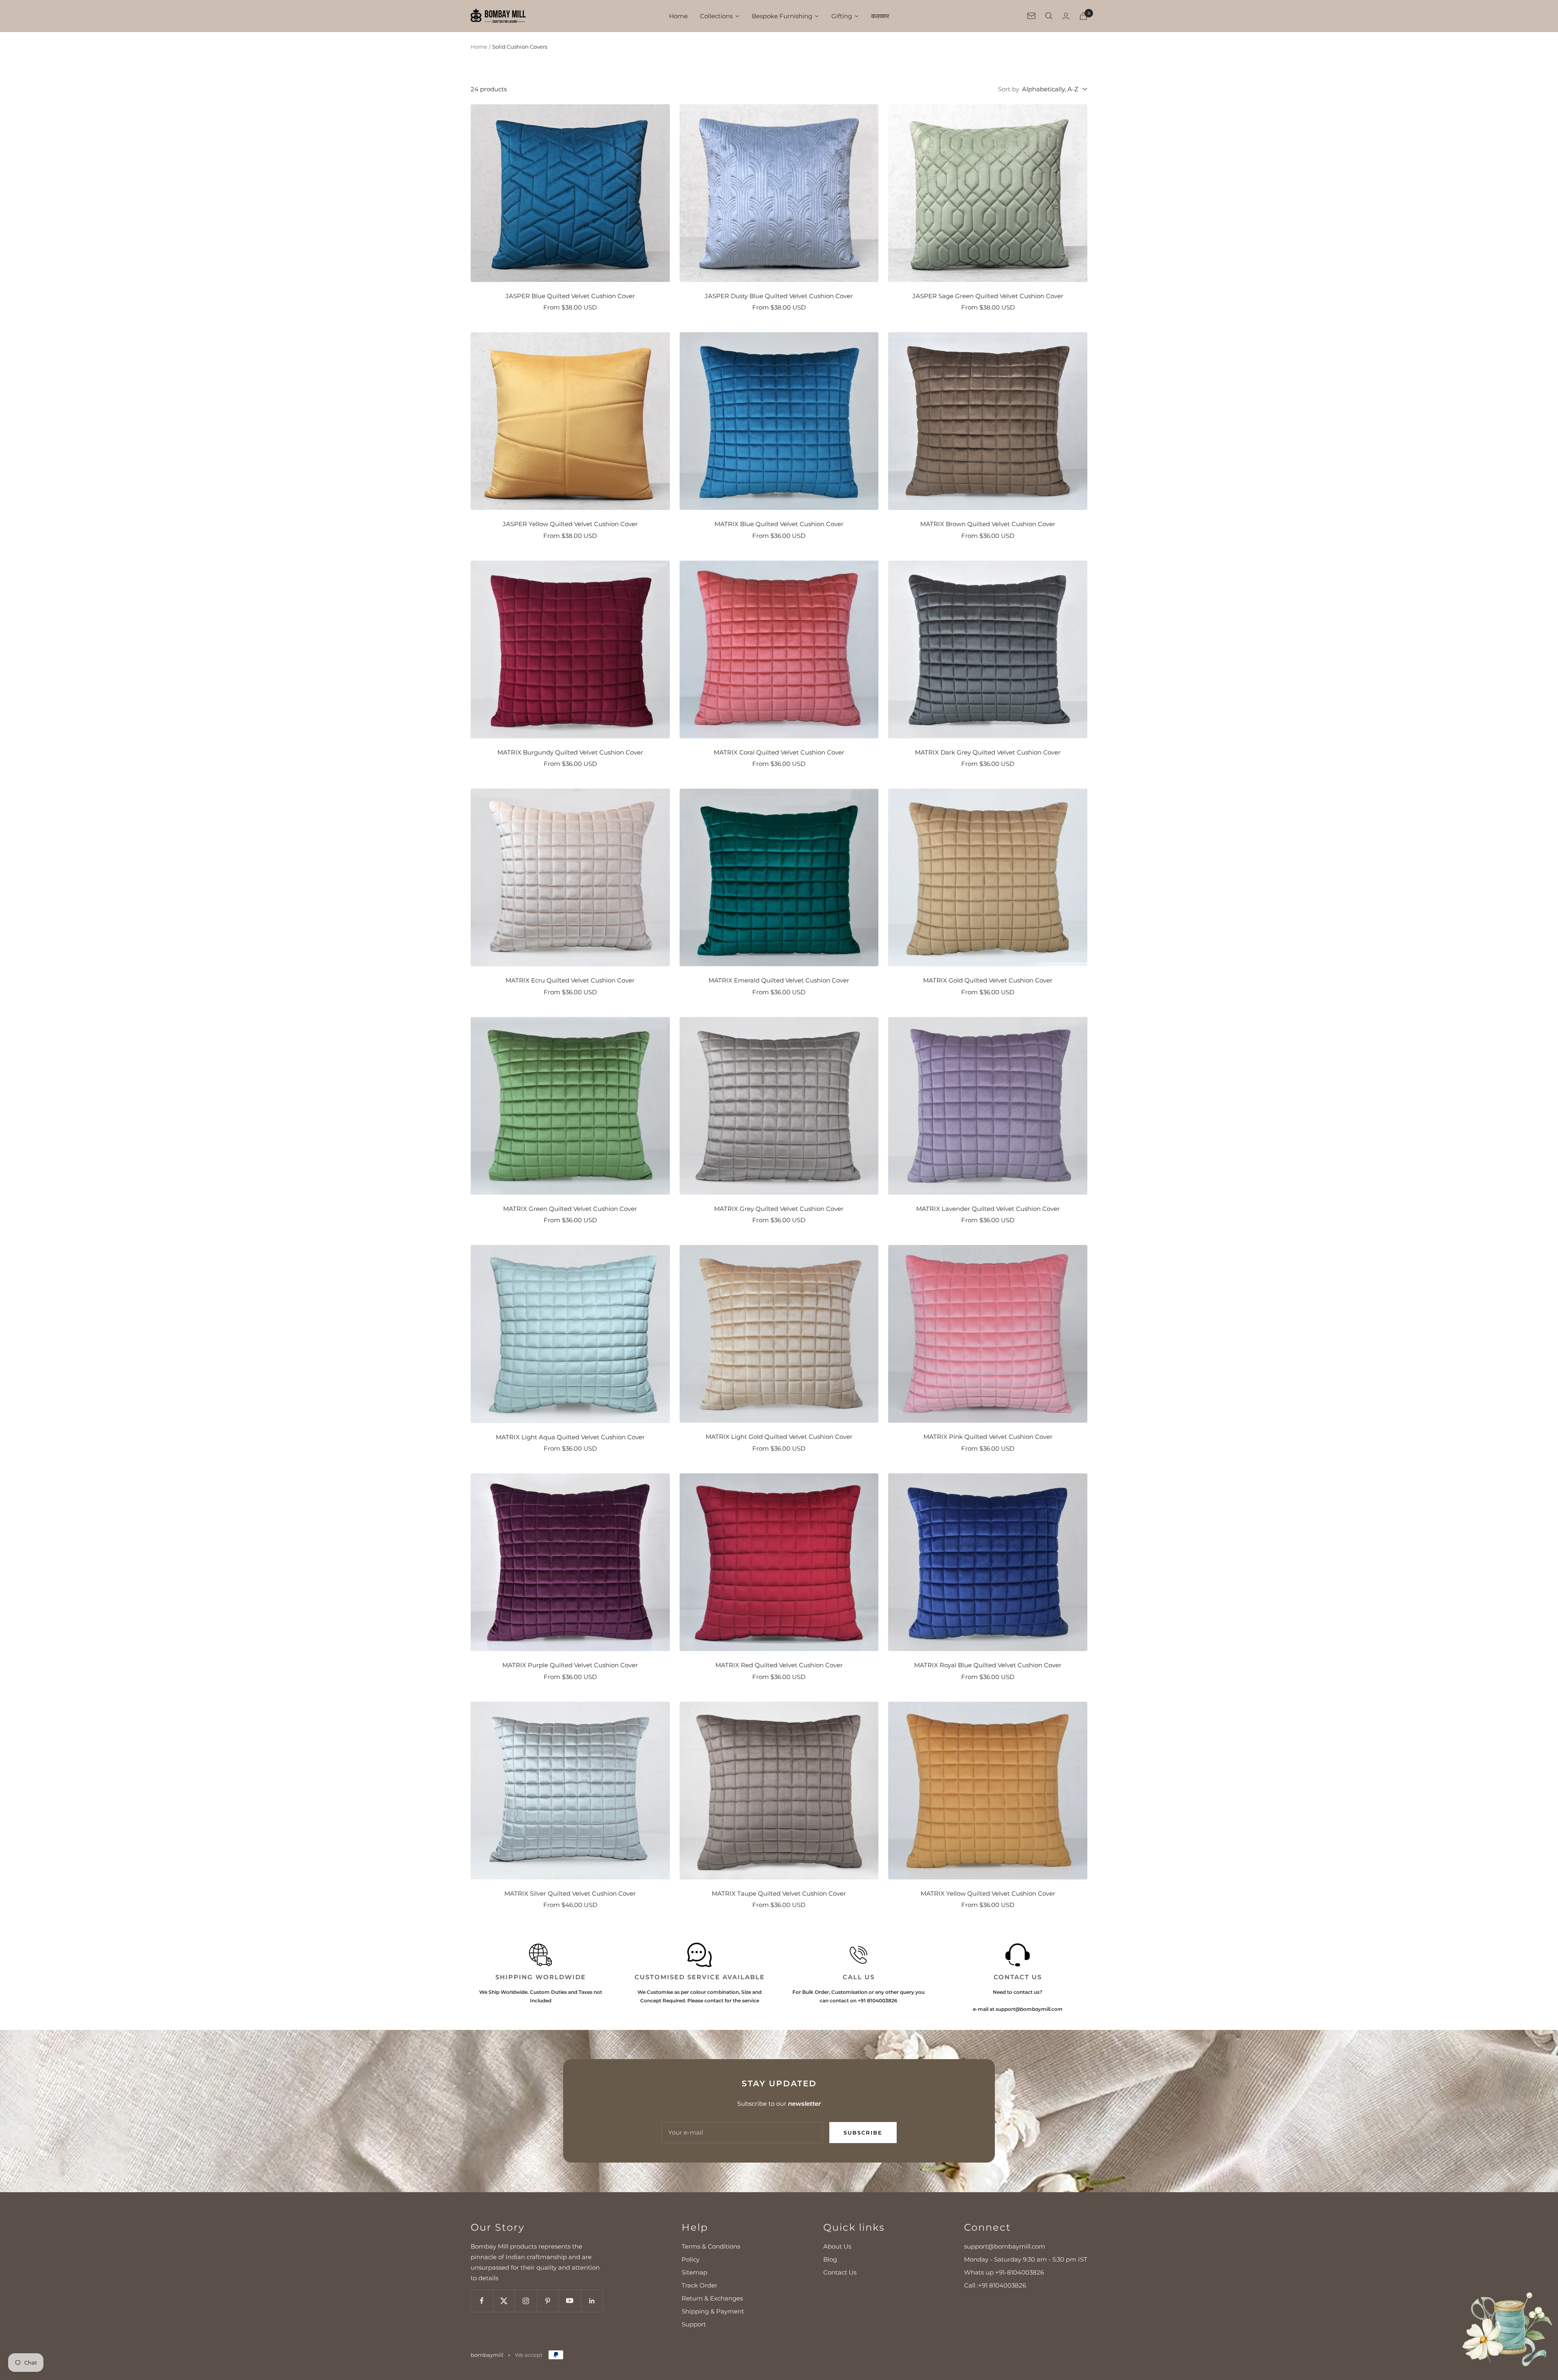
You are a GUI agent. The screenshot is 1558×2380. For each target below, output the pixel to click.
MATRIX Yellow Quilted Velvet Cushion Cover (988, 1893)
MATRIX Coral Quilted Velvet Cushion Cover (779, 752)
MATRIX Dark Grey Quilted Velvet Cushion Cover (988, 752)
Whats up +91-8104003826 (1004, 2272)
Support (694, 2324)
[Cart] (1083, 16)
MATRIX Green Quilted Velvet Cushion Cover (570, 1209)
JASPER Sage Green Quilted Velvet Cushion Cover (988, 296)
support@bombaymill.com (1005, 2246)
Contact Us (840, 2272)
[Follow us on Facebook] (482, 2301)
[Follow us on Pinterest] (548, 2301)
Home (479, 47)
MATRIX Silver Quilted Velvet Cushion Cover (570, 1893)
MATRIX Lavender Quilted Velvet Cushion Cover (988, 1209)
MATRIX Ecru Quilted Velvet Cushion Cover (570, 980)
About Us (837, 2246)
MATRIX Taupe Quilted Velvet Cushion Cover (779, 1893)
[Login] (1066, 16)
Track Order (699, 2285)
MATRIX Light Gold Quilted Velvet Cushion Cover (779, 1437)
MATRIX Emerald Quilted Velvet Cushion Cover (779, 980)
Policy (691, 2259)
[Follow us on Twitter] (504, 2301)
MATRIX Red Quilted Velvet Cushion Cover (779, 1665)
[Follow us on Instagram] (526, 2301)
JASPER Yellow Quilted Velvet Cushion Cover (570, 524)
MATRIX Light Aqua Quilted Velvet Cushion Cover (570, 1437)
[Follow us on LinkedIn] (592, 2301)
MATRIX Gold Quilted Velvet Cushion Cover (988, 980)
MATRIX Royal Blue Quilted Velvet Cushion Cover (988, 1665)
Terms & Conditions (711, 2246)
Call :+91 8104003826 (995, 2285)
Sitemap (694, 2272)
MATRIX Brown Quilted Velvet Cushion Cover (988, 524)
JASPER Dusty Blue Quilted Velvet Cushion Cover (779, 296)
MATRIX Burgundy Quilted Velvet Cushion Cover (570, 752)
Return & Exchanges (712, 2298)
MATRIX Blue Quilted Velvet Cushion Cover (779, 524)
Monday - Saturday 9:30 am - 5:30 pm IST (1026, 2259)
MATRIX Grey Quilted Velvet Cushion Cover (779, 1209)
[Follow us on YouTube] (570, 2301)
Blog (830, 2259)
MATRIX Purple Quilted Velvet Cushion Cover (570, 1665)
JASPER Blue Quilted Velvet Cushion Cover (570, 296)
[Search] (1049, 16)
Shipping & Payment (713, 2311)
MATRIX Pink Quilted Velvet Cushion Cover (988, 1437)
